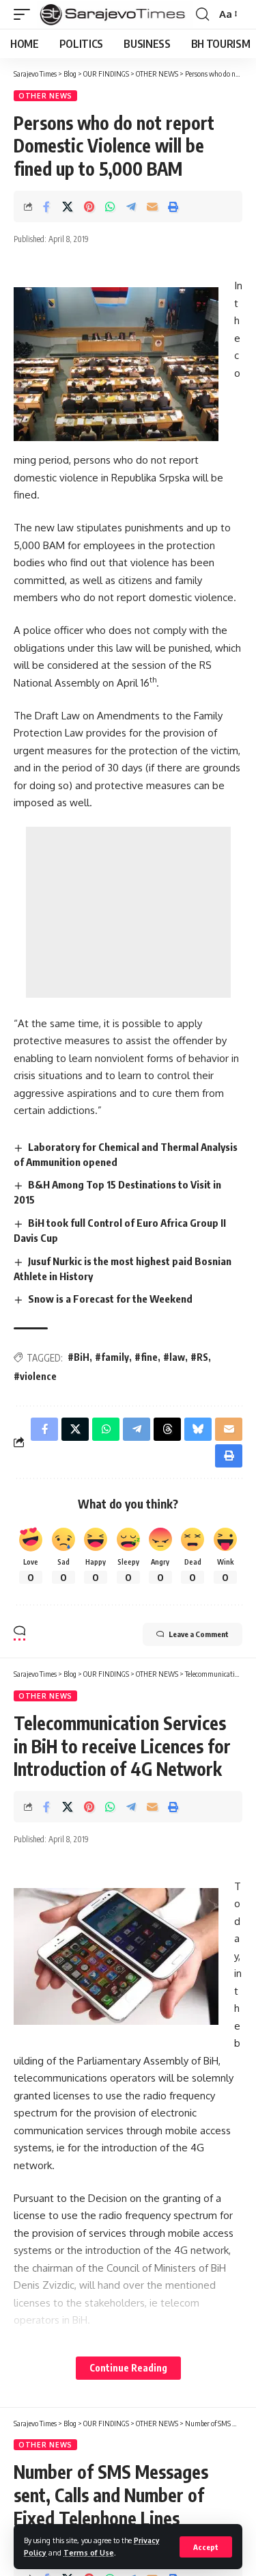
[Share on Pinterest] (89, 207)
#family (112, 1357)
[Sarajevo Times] (115, 14)
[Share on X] (68, 207)
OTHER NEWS (45, 96)
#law (174, 1357)
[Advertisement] (128, 912)
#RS (199, 1357)
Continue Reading (128, 2368)
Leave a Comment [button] (199, 1634)
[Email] (152, 207)
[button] (206, 2547)
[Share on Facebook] (46, 207)
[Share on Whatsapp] (110, 207)
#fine (146, 1357)
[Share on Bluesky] (198, 1429)
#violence (35, 1376)
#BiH (79, 1357)
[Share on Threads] (167, 1429)
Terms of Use (89, 2552)
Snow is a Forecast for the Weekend (110, 1299)
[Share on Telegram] (131, 207)
